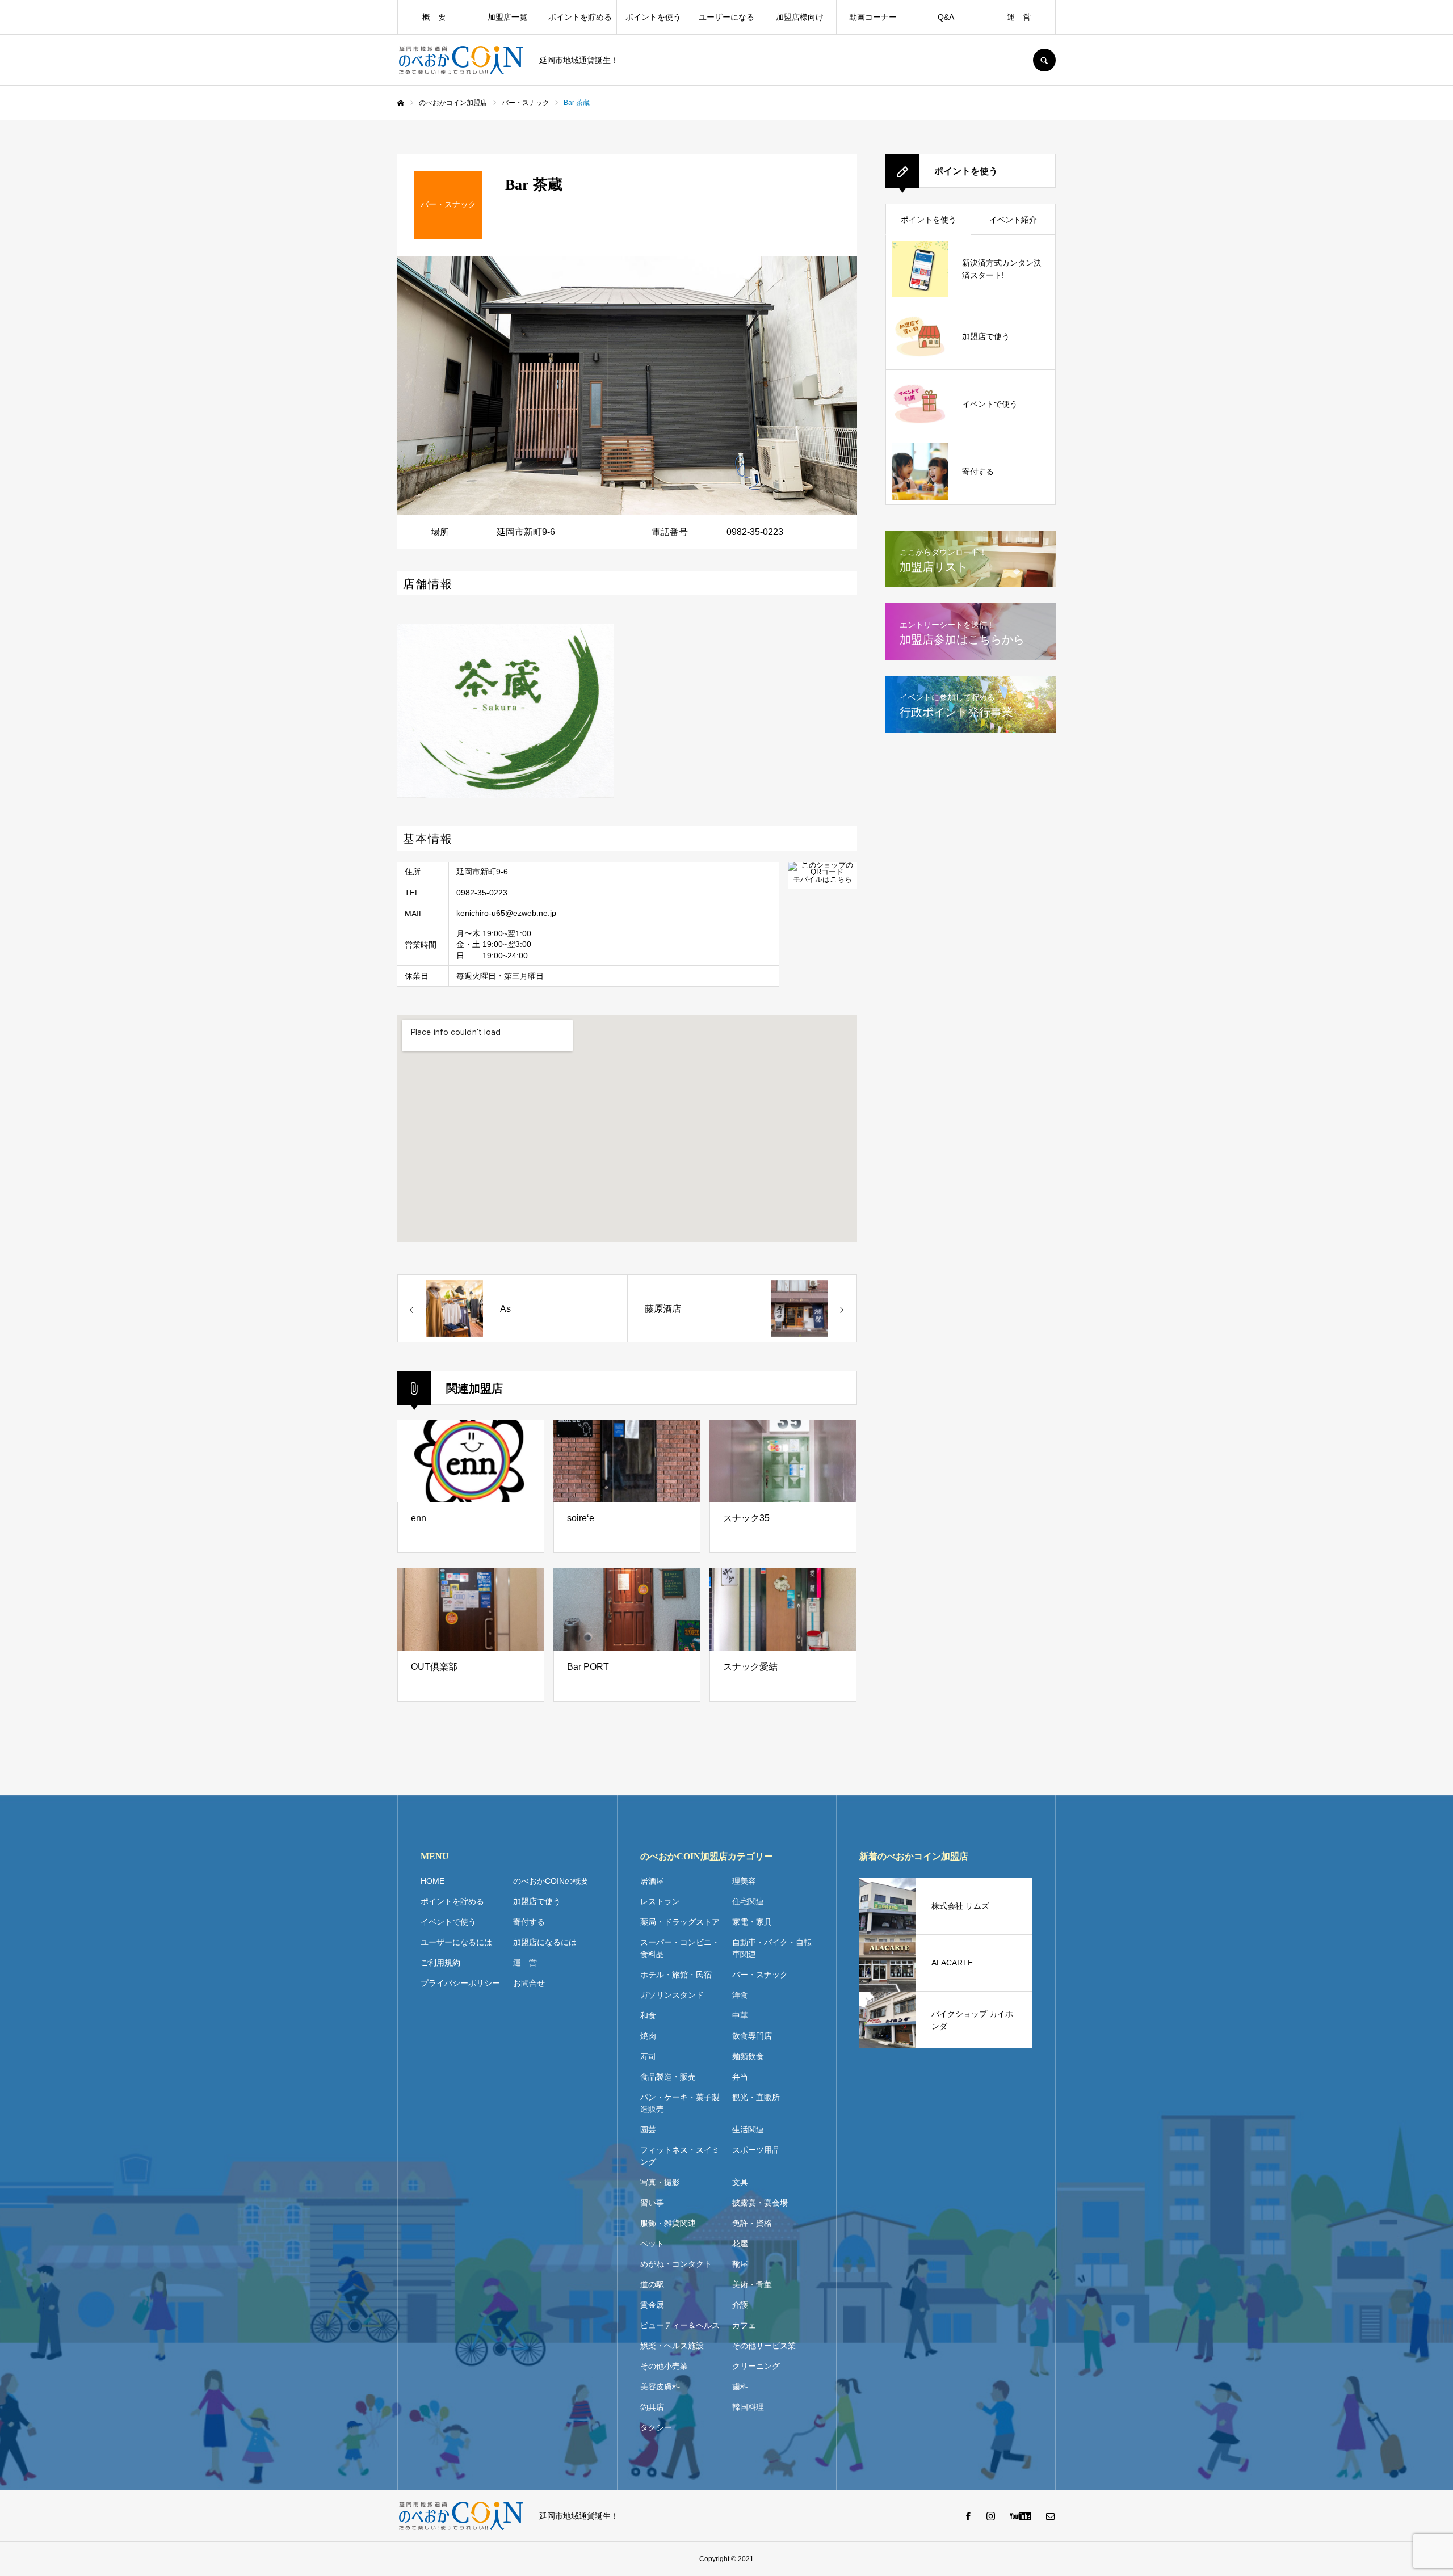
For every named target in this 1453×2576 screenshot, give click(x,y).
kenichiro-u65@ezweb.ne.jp (506, 913)
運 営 (1019, 17)
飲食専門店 (752, 2036)
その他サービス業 (764, 2346)
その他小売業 (664, 2366)
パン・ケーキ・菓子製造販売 (680, 2103)
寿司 (648, 2056)
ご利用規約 (440, 1963)
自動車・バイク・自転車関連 (772, 1948)
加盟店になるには (545, 1942)
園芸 (648, 2129)
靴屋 (740, 2264)
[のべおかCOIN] (461, 60)
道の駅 (652, 2284)
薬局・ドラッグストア (680, 1922)
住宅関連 (748, 1901)
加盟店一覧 (507, 17)
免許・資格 (752, 2223)
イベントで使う (448, 1922)
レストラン (660, 1901)
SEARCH (1044, 60)
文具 (740, 2182)
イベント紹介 (1013, 220)
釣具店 (652, 2407)
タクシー (656, 2427)
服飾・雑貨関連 (668, 2223)
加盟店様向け (800, 17)
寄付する (529, 1922)
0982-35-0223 (482, 893)
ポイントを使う (653, 17)
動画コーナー (873, 17)
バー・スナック (760, 1975)
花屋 (740, 2244)
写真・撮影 (660, 2182)
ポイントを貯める (580, 17)
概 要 (434, 17)
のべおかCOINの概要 (551, 1881)
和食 (648, 2015)
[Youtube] (1020, 2516)
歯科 (740, 2386)
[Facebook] (968, 2516)
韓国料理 (748, 2407)
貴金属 (652, 2305)
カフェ (744, 2325)
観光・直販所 (756, 2097)
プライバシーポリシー (460, 1983)
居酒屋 (652, 1881)
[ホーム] (401, 103)
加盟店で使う (537, 1901)
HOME (432, 1881)
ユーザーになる (726, 17)
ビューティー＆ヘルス (680, 2325)
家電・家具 (752, 1922)
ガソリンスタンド (672, 1995)
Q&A (946, 17)
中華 (740, 2015)
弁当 (740, 2077)
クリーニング (756, 2366)
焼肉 (648, 2036)
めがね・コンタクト (676, 2264)
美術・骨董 (752, 2284)
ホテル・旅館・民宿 (676, 1975)
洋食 (740, 1995)
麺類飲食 (748, 2056)
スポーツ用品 (756, 2150)
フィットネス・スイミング (680, 2156)
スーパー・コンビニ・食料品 (680, 1948)
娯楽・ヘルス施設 (672, 2346)
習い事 (652, 2203)
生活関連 (748, 2129)
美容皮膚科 (660, 2386)
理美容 (744, 1881)
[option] (627, 385)
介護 (740, 2305)
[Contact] (1050, 2516)
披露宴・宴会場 (760, 2203)
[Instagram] (990, 2516)
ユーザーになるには (456, 1942)
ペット (652, 2244)
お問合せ (529, 1983)
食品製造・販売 (668, 2077)
